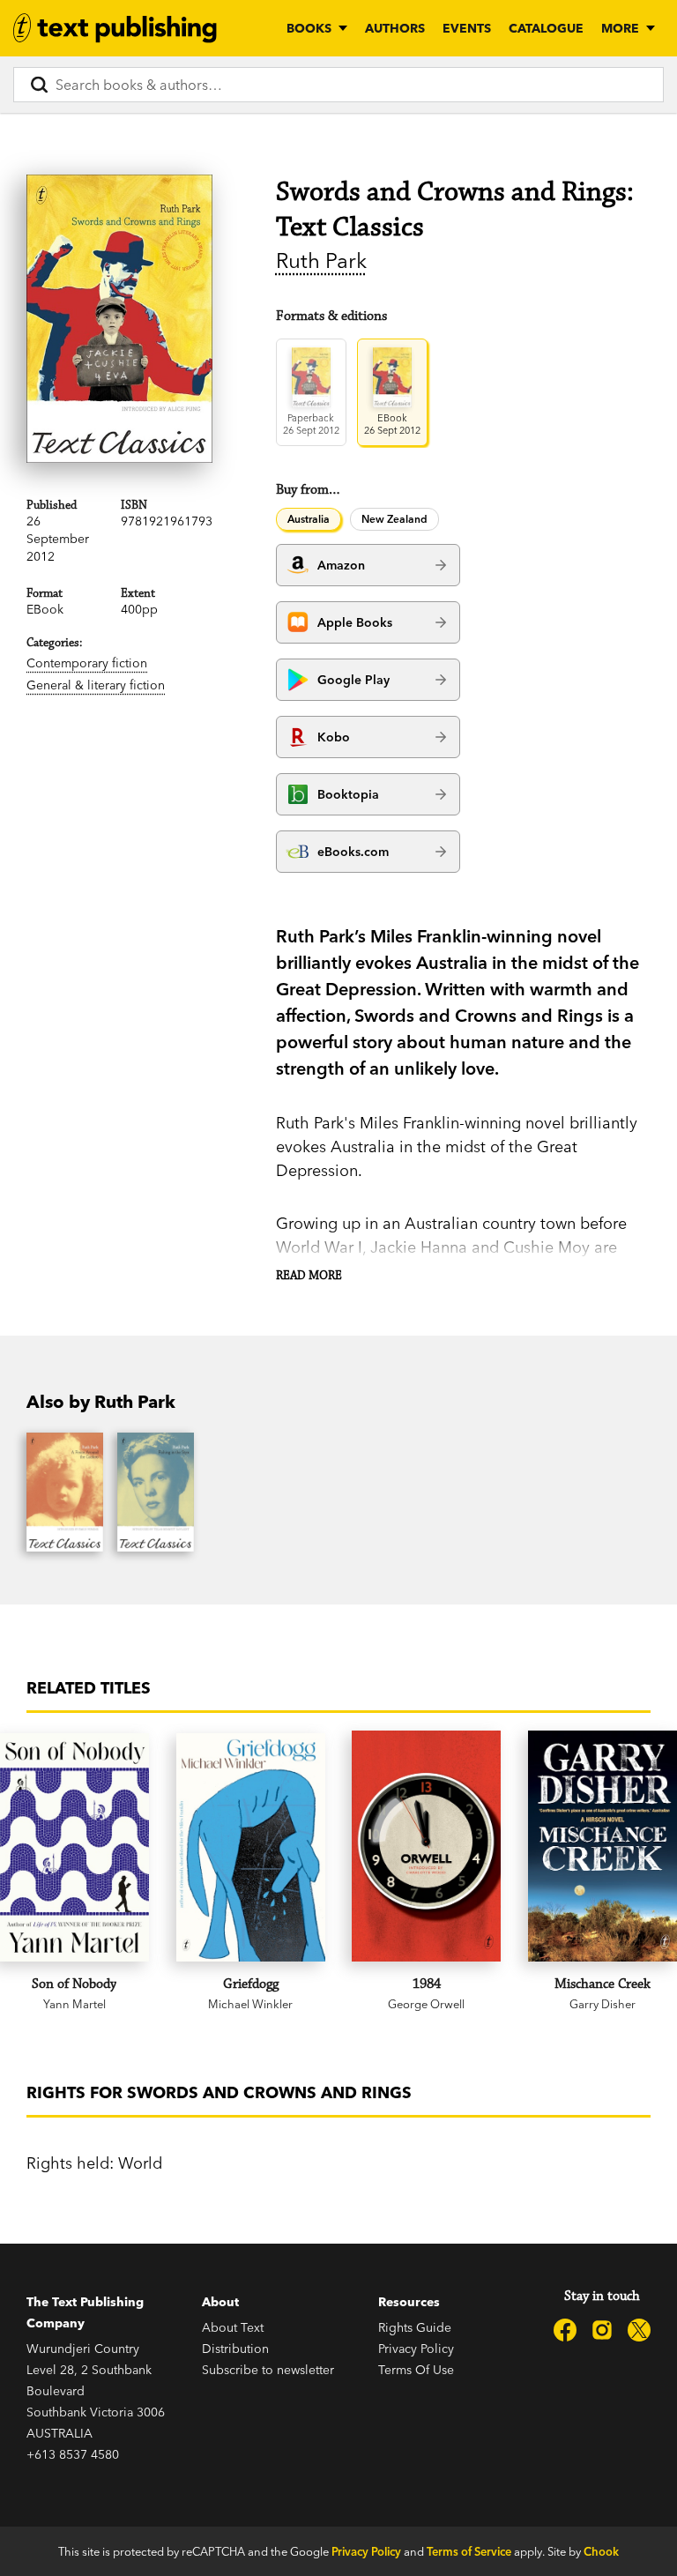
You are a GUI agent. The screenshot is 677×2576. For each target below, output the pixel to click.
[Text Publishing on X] (639, 2330)
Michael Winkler (250, 2004)
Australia (309, 519)
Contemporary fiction (87, 663)
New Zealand (394, 519)
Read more (309, 1276)
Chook (601, 2551)
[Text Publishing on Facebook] (565, 2330)
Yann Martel (74, 2004)
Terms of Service (469, 2551)
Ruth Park (321, 261)
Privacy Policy (416, 2349)
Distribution (235, 2349)
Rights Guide (415, 2327)
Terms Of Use (416, 2370)
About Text (233, 2327)
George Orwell (426, 2004)
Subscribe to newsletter (268, 2370)
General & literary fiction (96, 685)
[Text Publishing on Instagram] (602, 2330)
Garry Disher (603, 2004)
